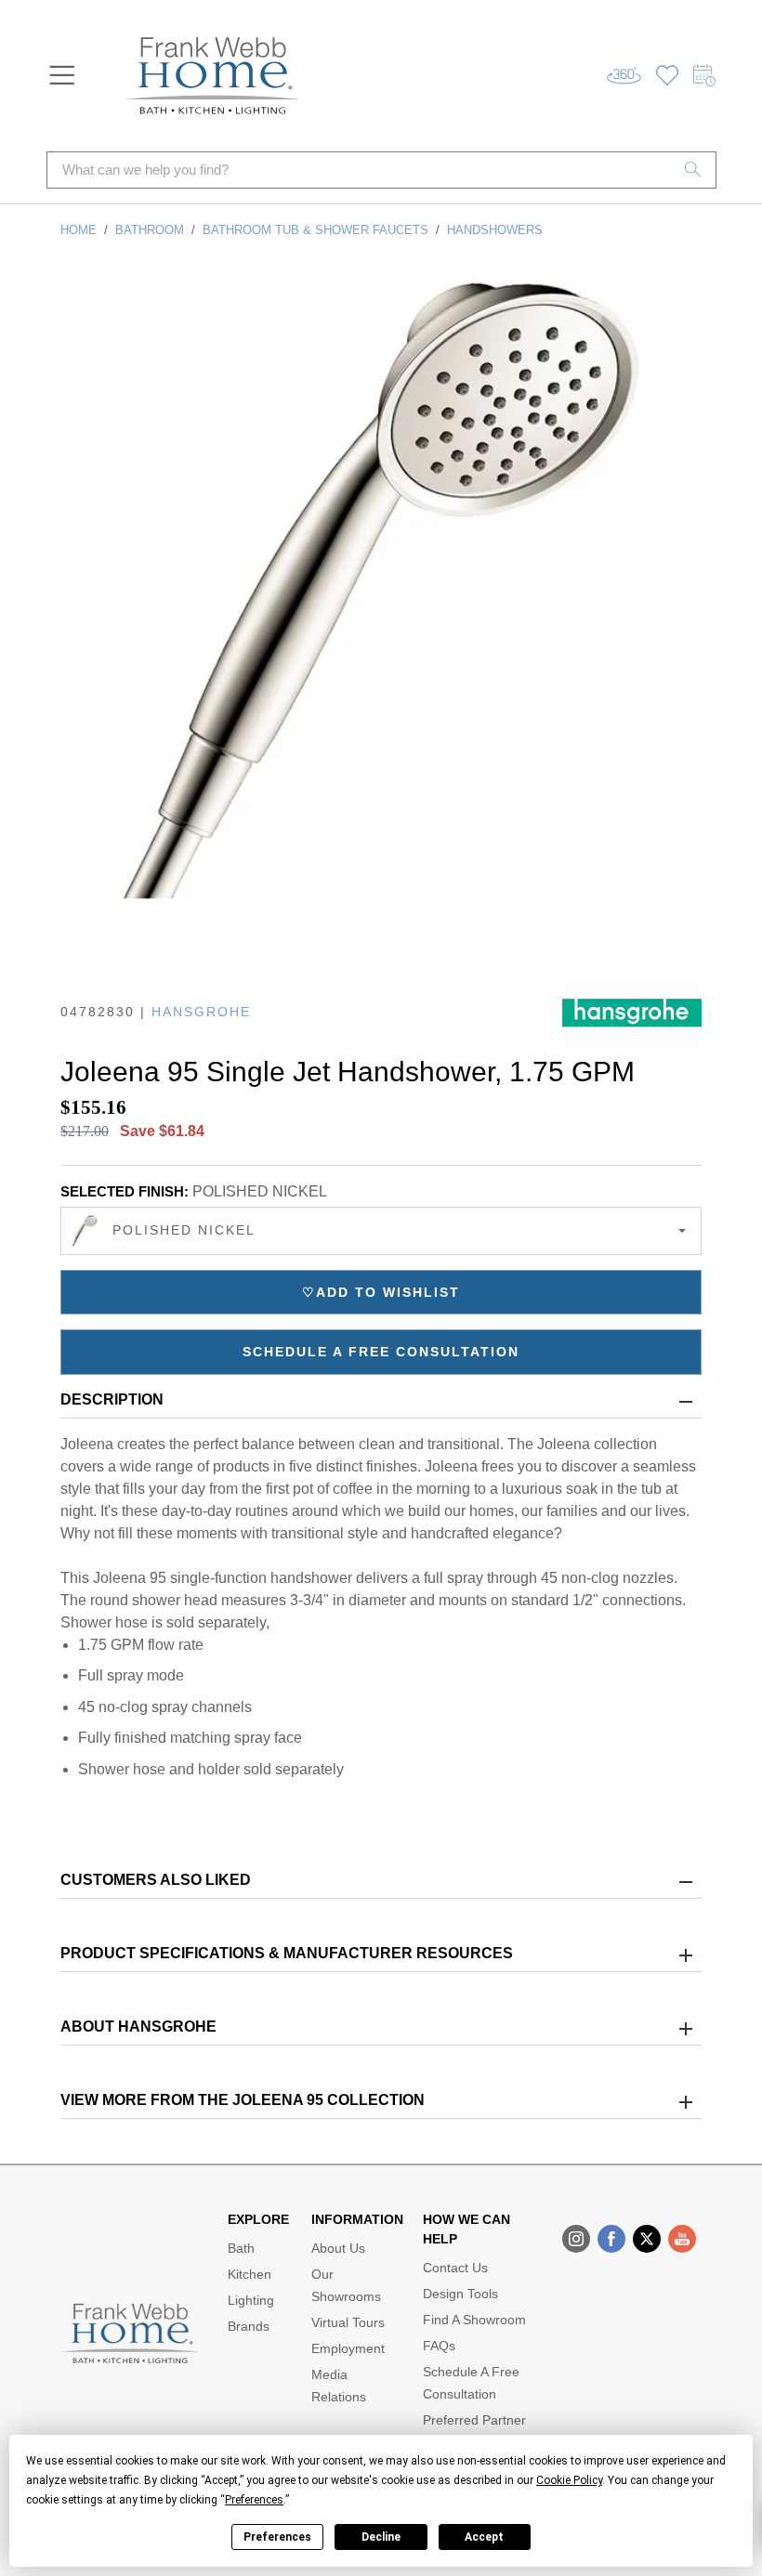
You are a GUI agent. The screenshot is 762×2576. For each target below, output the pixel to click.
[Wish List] (667, 76)
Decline (381, 2537)
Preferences (277, 2537)
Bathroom (150, 230)
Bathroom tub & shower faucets (315, 230)
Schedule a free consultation (381, 1352)
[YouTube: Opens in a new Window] (682, 2239)
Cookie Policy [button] (569, 2480)
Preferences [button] (254, 2500)
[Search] (693, 170)
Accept (484, 2537)
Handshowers (495, 230)
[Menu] (62, 75)
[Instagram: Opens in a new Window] (576, 2239)
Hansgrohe (201, 1012)
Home (79, 230)
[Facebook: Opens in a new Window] (611, 2239)
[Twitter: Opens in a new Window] (647, 2239)
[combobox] (381, 1231)
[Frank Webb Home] (213, 76)
